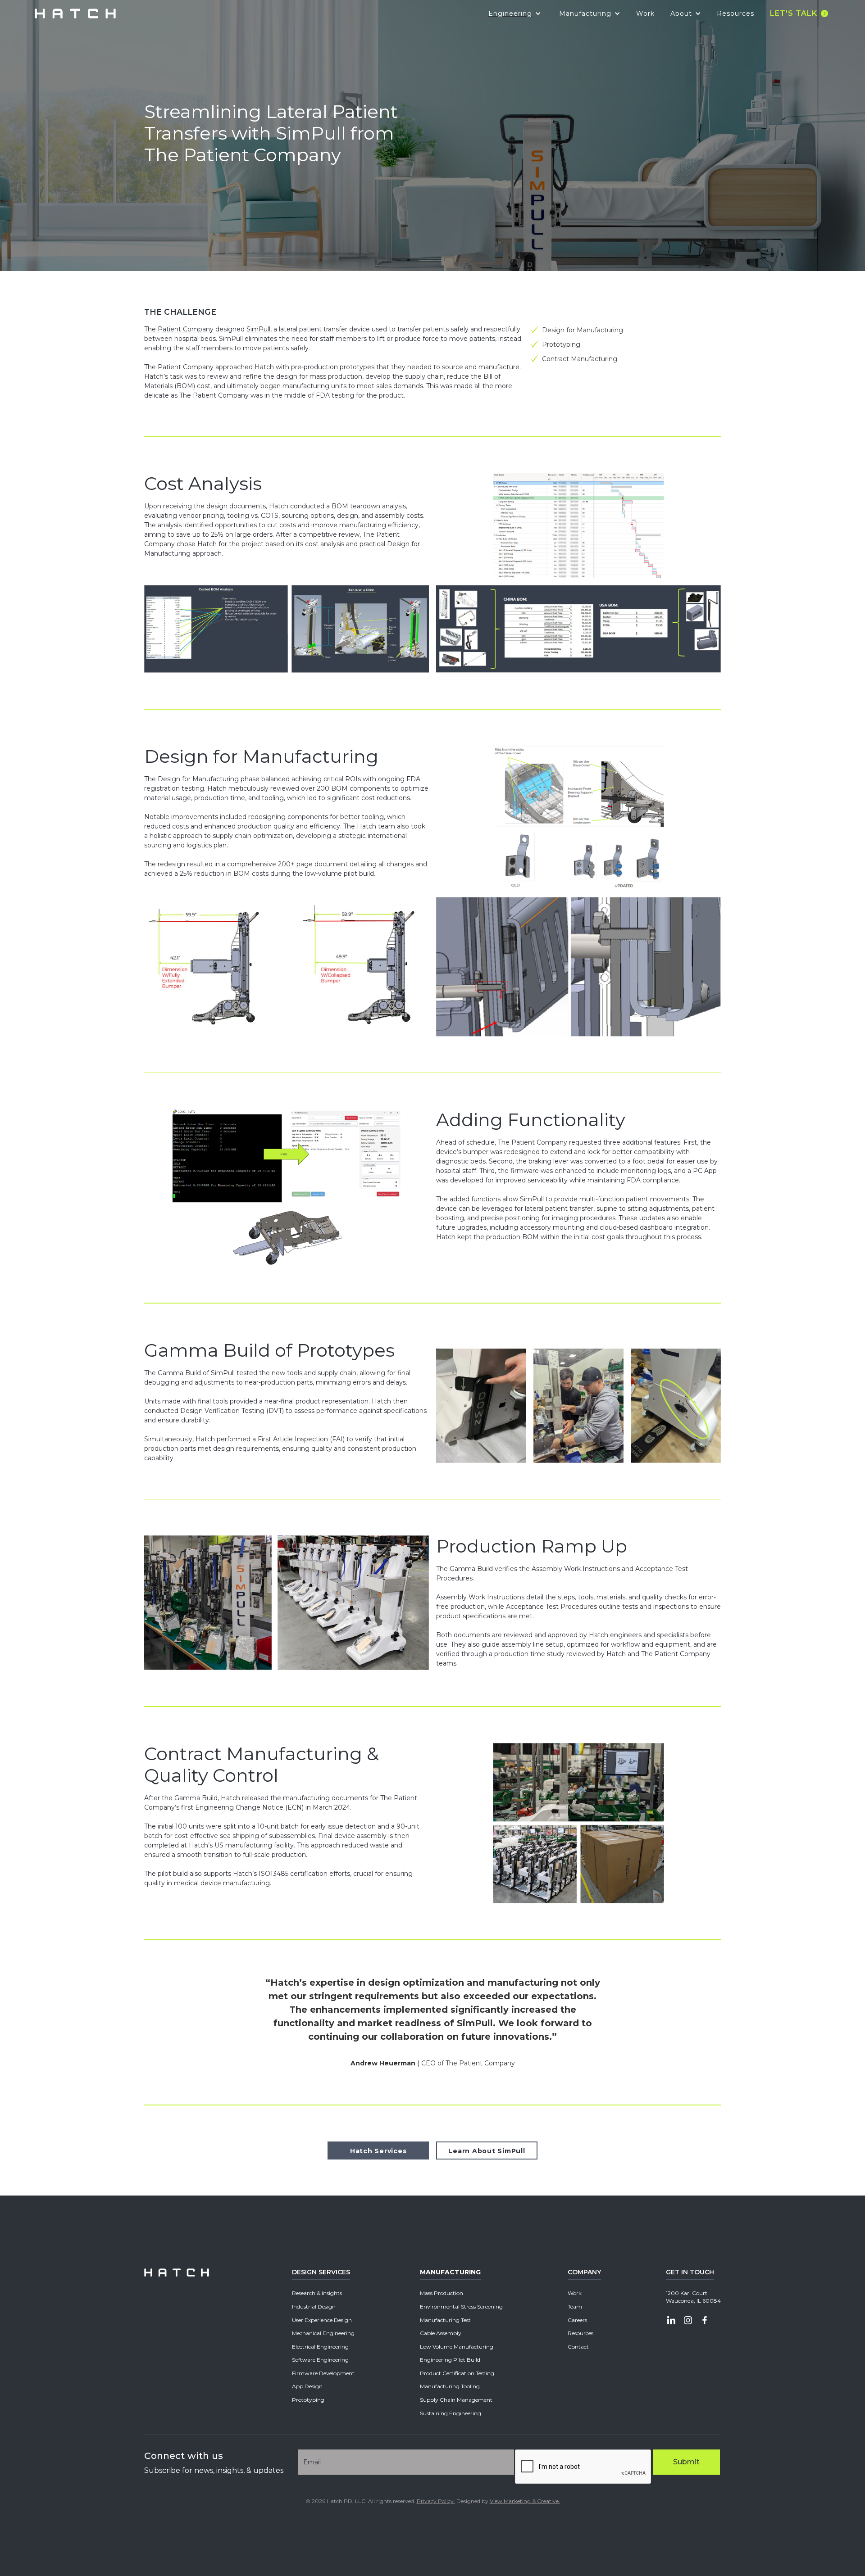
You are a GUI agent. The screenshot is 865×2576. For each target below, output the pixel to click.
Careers (577, 2320)
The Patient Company (179, 329)
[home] (75, 14)
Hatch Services (378, 2151)
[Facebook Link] (705, 2321)
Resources (735, 14)
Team (575, 2307)
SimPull (258, 329)
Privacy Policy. (436, 2501)
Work (645, 14)
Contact (578, 2347)
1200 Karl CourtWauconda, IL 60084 (693, 2297)
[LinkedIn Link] (671, 2321)
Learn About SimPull (487, 2151)
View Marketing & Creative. (525, 2501)
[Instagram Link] (688, 2321)
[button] (515, 14)
